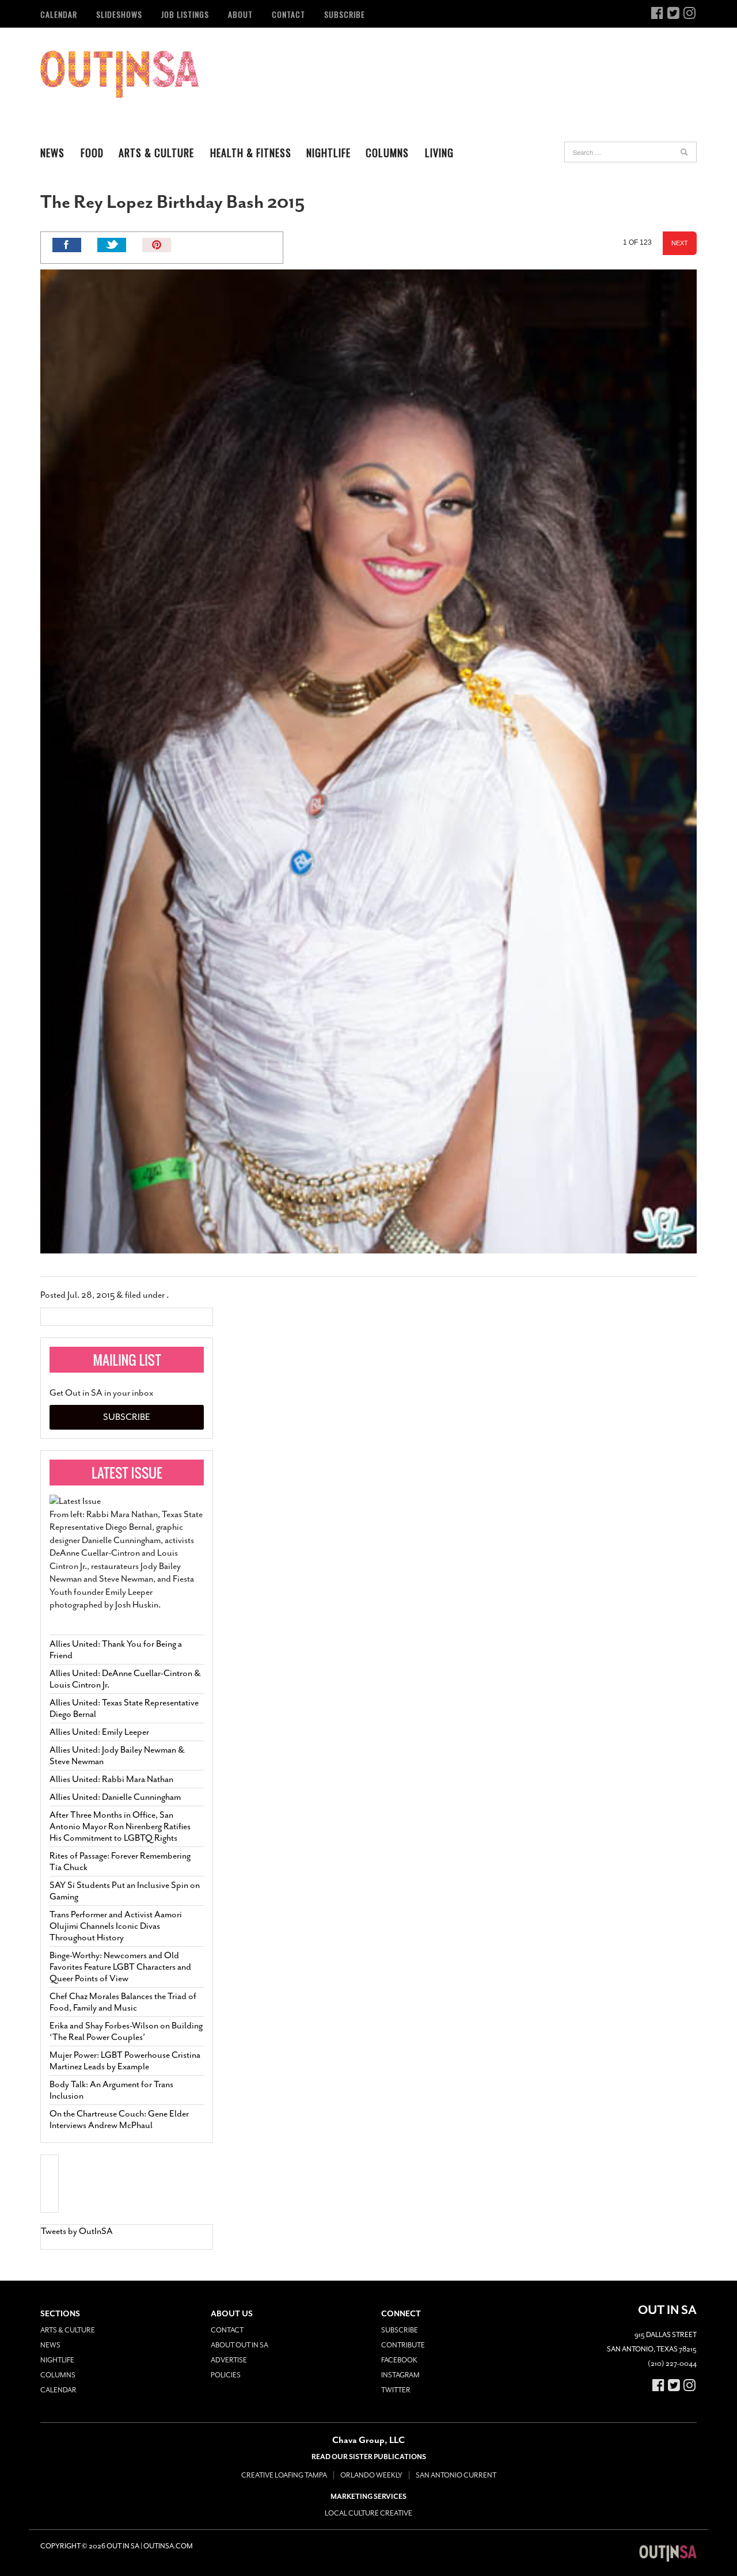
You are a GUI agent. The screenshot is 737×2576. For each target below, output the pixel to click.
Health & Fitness (251, 153)
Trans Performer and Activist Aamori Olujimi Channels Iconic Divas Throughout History (116, 1926)
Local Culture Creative (368, 2513)
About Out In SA (240, 2345)
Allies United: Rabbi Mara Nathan (111, 1779)
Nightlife (328, 153)
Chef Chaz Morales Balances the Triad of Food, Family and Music (123, 2002)
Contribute (403, 2345)
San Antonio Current (456, 2475)
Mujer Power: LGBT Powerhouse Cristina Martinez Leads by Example (125, 2061)
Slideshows (119, 14)
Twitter (396, 2390)
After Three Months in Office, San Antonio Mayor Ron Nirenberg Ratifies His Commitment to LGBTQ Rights (120, 1826)
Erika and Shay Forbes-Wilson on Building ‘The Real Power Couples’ (126, 2031)
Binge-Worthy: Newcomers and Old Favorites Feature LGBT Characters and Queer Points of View (120, 1967)
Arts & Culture (156, 153)
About (240, 14)
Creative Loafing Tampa (284, 2475)
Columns (387, 153)
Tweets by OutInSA (77, 2231)
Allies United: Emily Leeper (99, 1732)
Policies (226, 2375)
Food (92, 153)
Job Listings (185, 14)
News (52, 153)
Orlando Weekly (371, 2475)
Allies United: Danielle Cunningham (115, 1797)
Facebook (399, 2360)
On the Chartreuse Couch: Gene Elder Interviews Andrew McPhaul (119, 2119)
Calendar (59, 14)
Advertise (229, 2360)
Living (439, 153)
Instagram (400, 2375)
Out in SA (119, 74)
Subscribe (345, 14)
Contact (288, 14)
